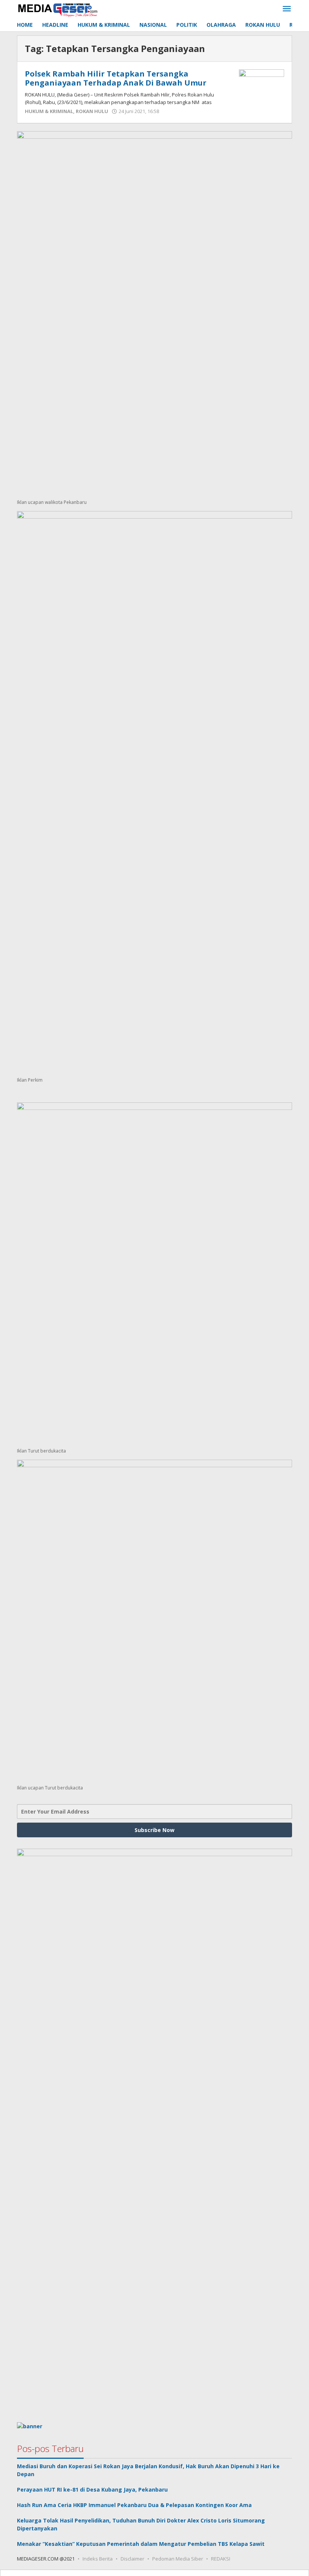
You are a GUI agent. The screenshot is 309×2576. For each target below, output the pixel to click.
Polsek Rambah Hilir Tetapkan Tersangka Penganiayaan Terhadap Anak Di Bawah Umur (116, 78)
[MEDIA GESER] (58, 9)
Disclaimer (132, 2559)
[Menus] (287, 9)
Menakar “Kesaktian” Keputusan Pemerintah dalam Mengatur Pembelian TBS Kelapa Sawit (141, 2544)
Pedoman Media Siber (178, 2559)
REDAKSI (221, 2559)
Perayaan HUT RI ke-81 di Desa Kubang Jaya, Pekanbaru (92, 2490)
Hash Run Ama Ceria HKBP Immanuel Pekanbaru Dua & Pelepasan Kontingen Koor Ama (134, 2505)
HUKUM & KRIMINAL (49, 111)
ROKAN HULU (92, 111)
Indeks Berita (98, 2559)
